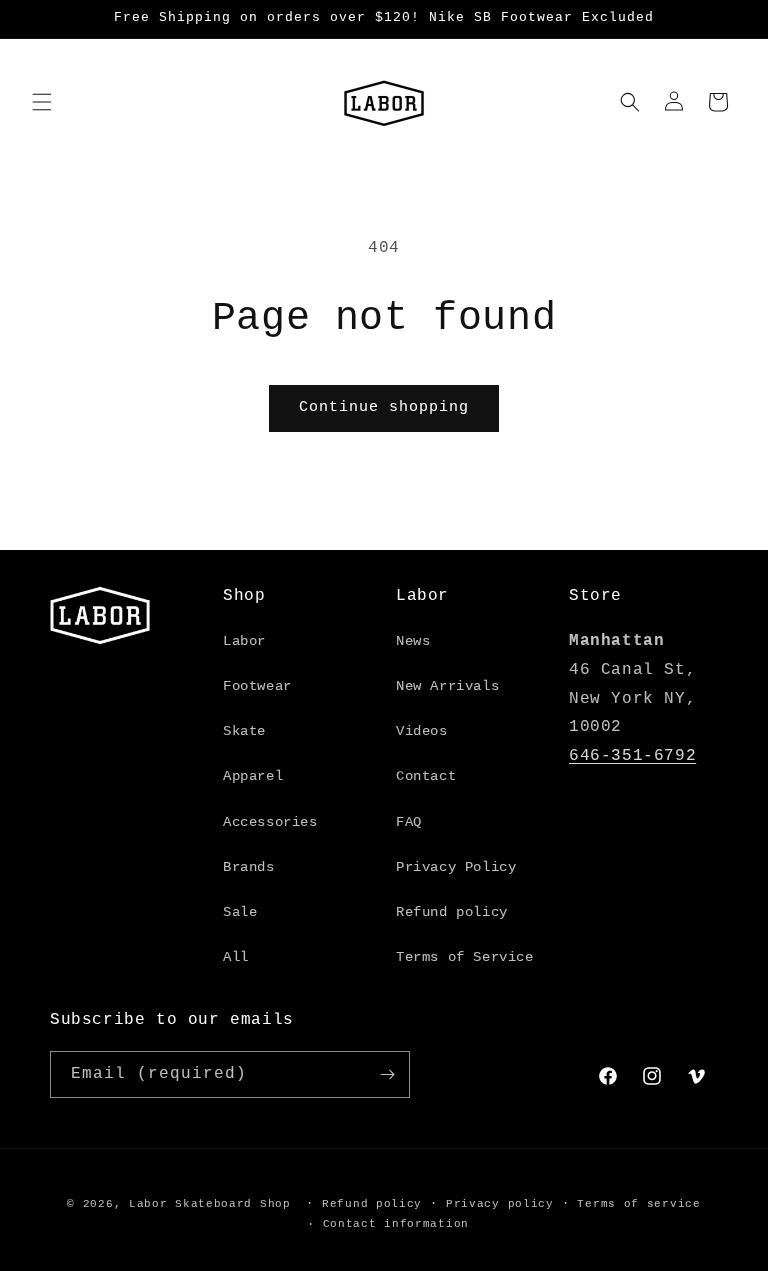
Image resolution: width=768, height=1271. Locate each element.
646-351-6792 (632, 756)
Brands (249, 867)
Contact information (396, 1224)
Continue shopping (384, 407)
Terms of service (638, 1204)
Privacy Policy (456, 867)
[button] (42, 102)
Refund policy (452, 912)
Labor (244, 641)
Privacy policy (500, 1204)
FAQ (409, 822)
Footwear (257, 686)
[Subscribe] (387, 1074)
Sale (240, 912)
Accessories (270, 822)
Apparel (253, 776)
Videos (422, 731)
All (236, 957)
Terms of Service (465, 957)
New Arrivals (447, 686)
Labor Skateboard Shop (210, 1204)
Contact (426, 776)
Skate (244, 731)
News (413, 641)
